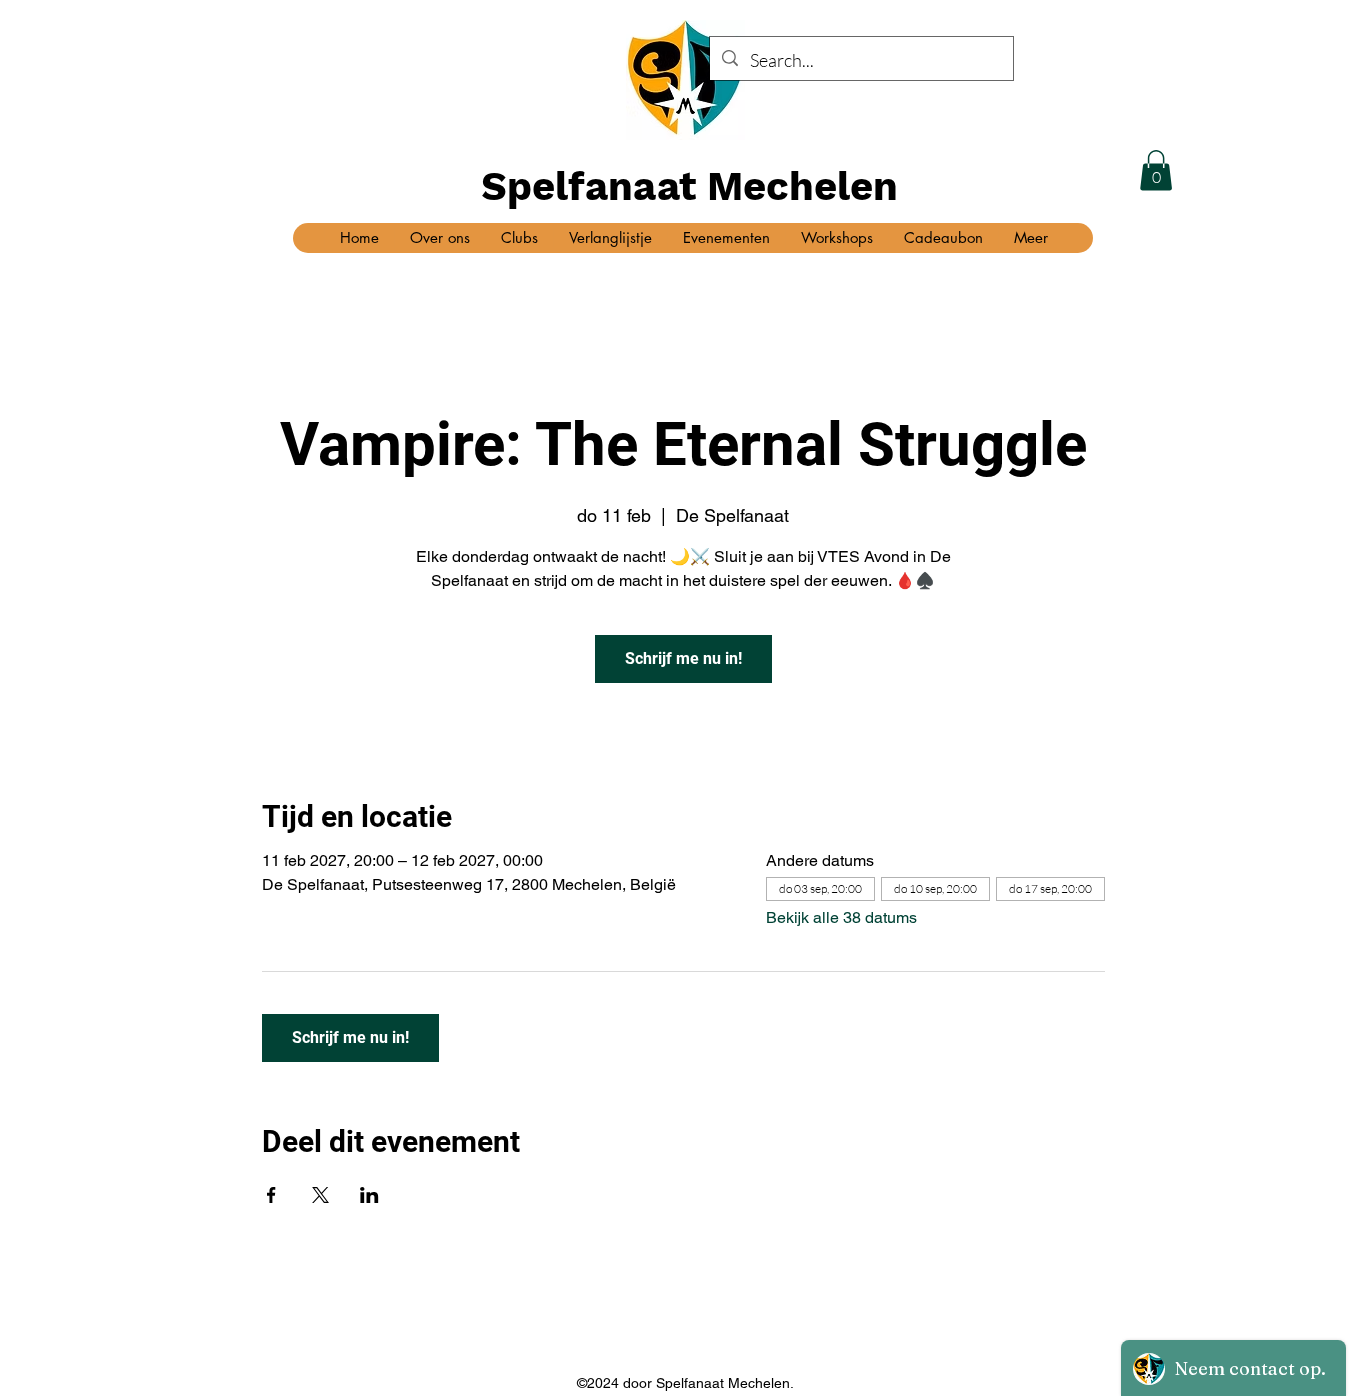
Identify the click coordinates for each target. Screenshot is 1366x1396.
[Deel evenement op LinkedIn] (369, 1195)
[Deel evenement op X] (320, 1195)
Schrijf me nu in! (683, 658)
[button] (1156, 170)
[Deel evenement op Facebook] (271, 1195)
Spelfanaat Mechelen (689, 186)
